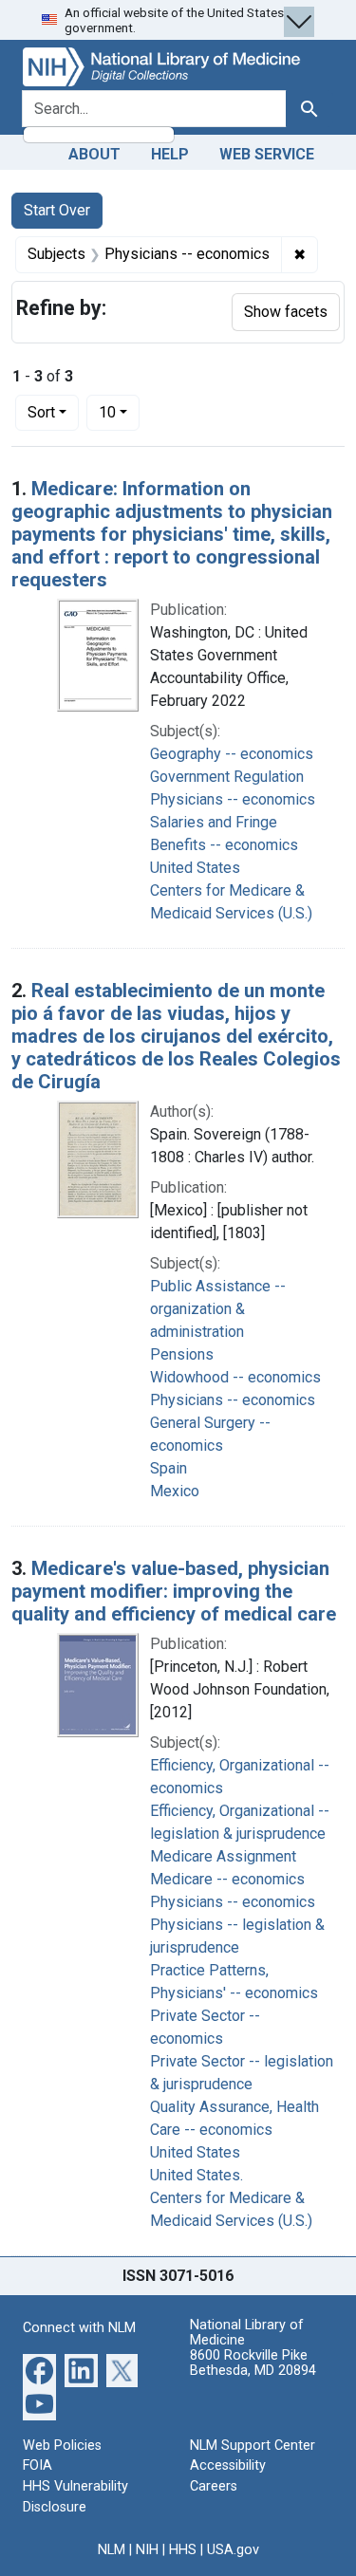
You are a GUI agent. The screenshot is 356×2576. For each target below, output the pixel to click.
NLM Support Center (253, 2446)
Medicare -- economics (227, 1879)
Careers (214, 2486)
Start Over (57, 210)
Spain (169, 1468)
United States (195, 868)
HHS (183, 2550)
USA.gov (233, 2550)
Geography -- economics (232, 754)
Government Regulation (227, 777)
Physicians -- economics (233, 799)
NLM (112, 2550)
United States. (197, 2175)
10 (119, 412)
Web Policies (62, 2446)
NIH (147, 2550)
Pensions (182, 1354)
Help (170, 154)
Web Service (267, 154)
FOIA (37, 2465)
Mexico (175, 1491)
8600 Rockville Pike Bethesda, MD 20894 (253, 2363)
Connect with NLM (79, 2328)
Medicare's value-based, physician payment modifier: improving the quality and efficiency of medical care (174, 1591)
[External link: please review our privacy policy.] (39, 2369)
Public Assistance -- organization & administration (218, 1309)
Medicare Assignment (223, 1856)
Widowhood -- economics (235, 1377)
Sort (41, 412)
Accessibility (228, 2465)
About (94, 154)
